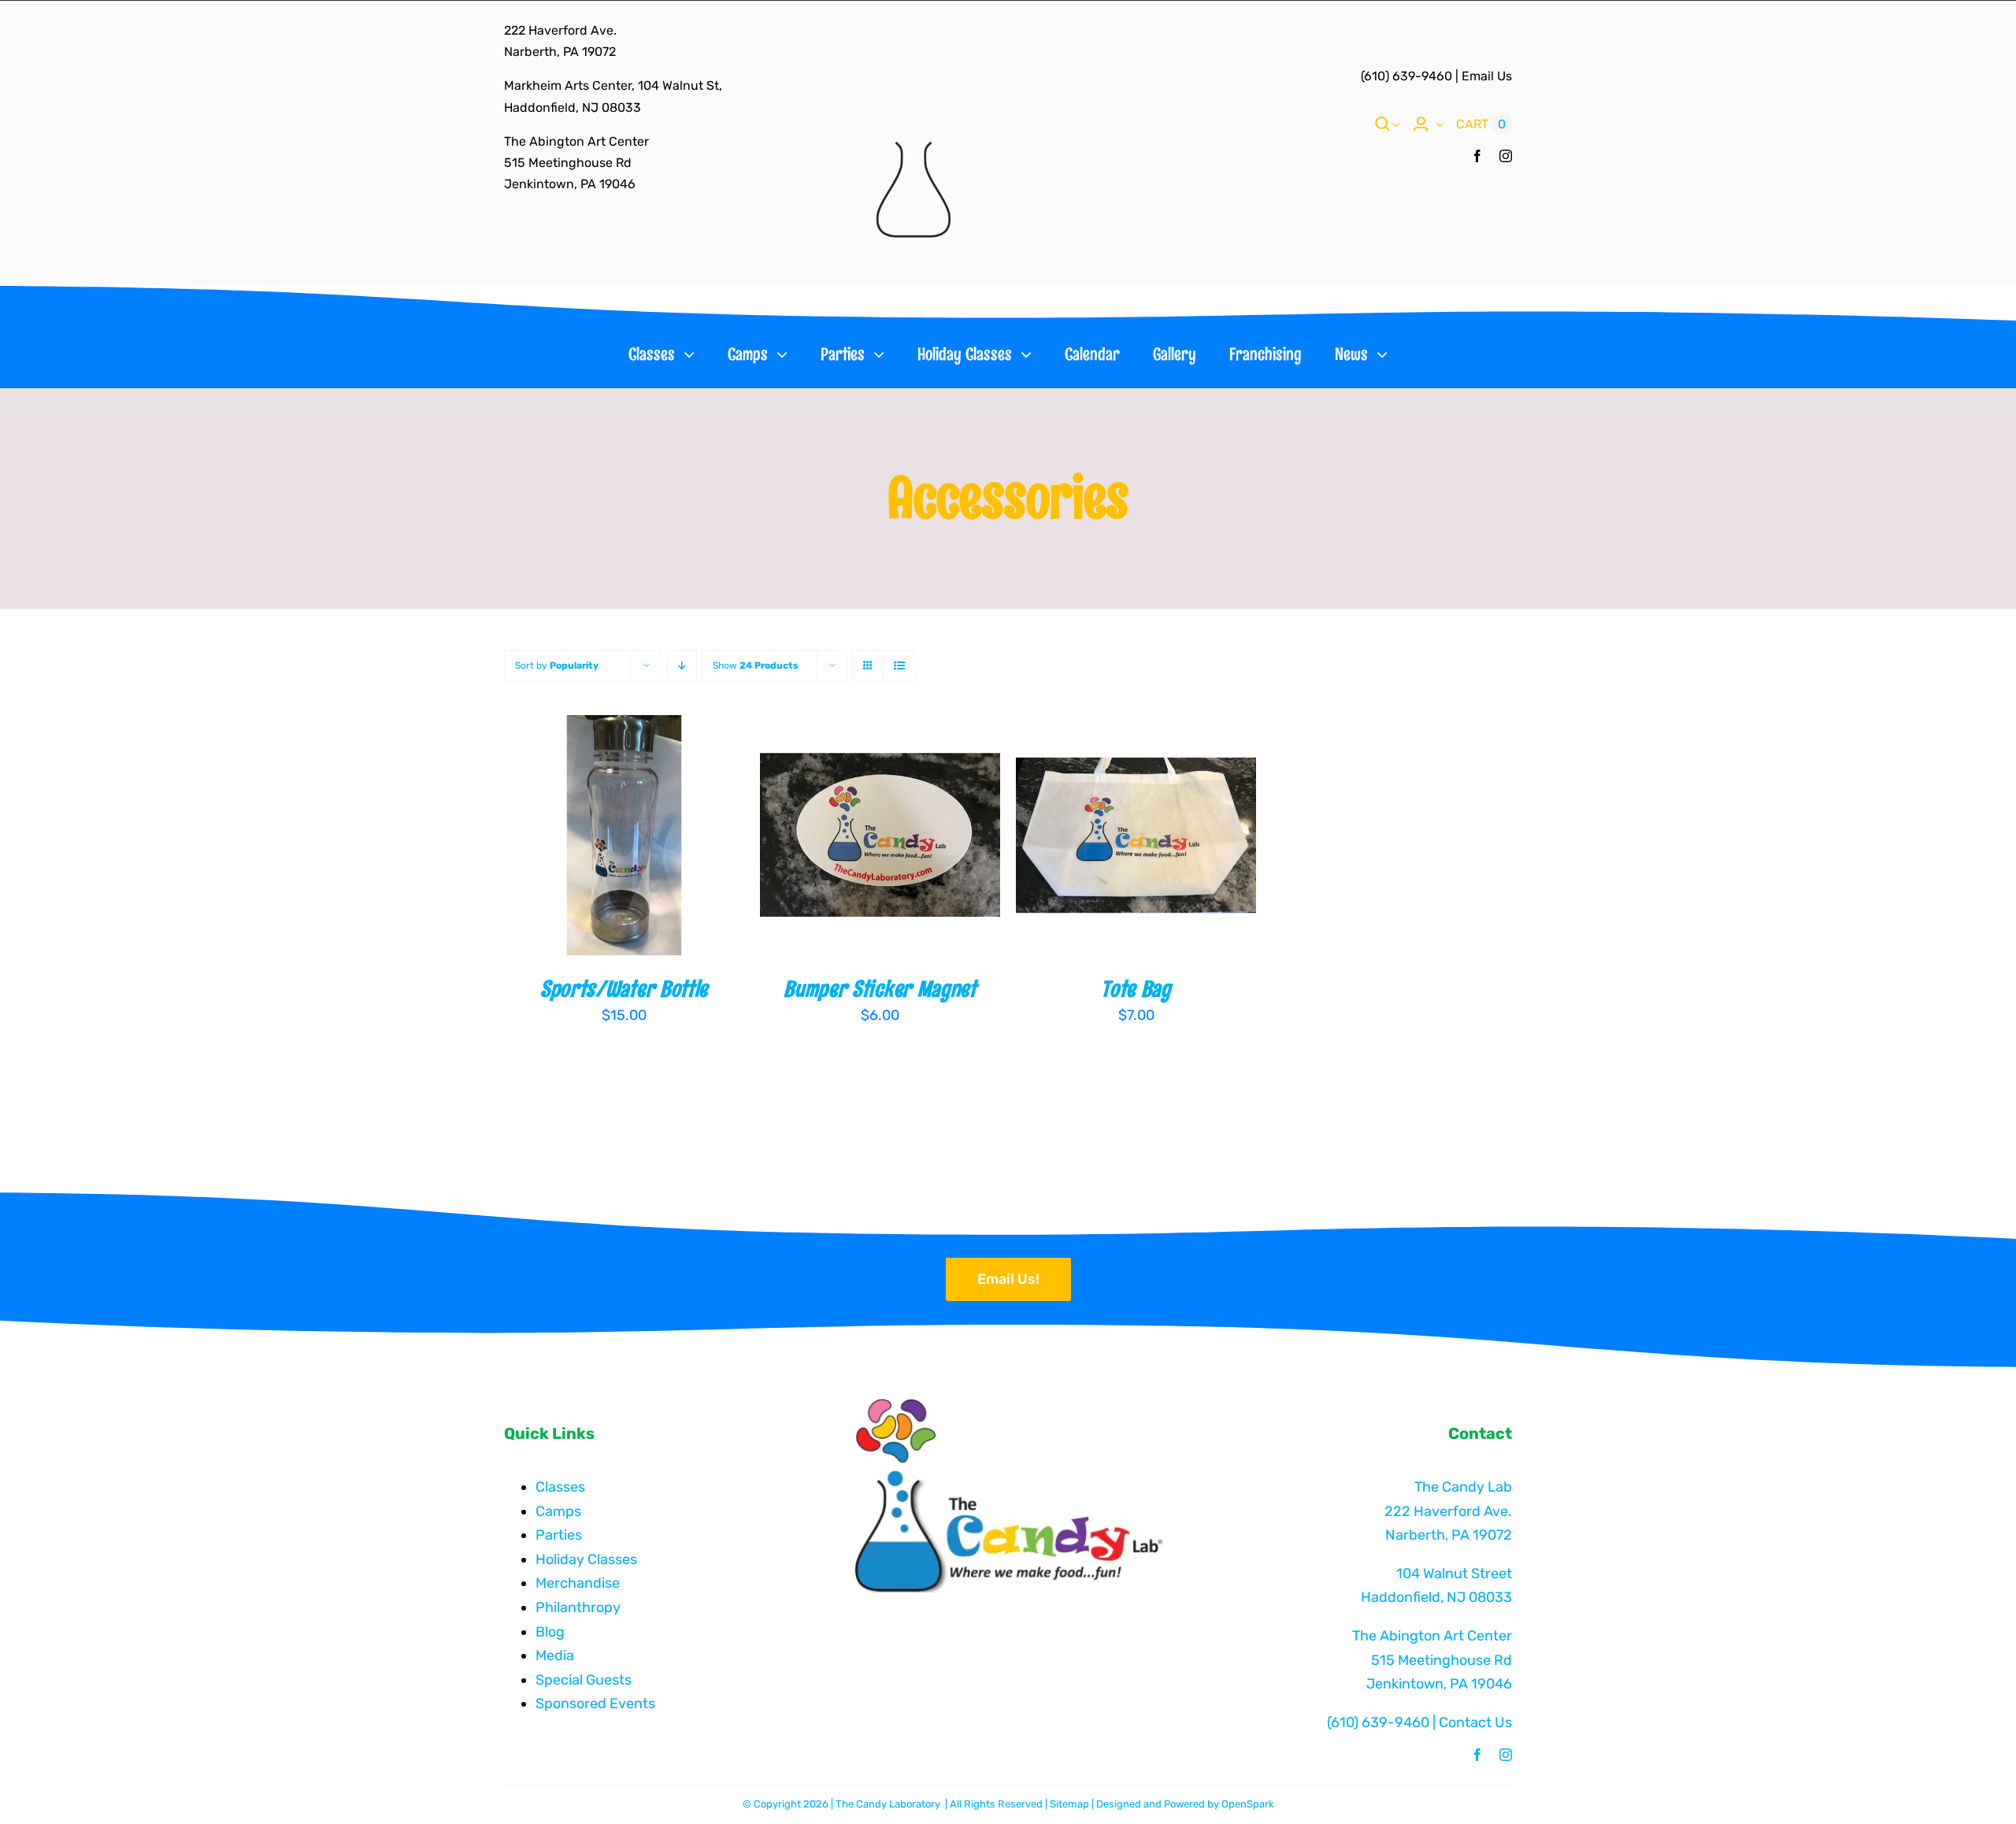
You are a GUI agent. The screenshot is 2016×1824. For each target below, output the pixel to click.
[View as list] (899, 666)
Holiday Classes (586, 1559)
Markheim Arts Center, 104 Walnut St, (613, 85)
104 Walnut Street (1454, 1574)
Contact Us (1475, 1722)
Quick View (680, 837)
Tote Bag (1136, 989)
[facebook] (1477, 156)
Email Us (1487, 76)
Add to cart (574, 837)
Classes (560, 1487)
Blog (550, 1632)
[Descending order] (682, 666)
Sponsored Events (595, 1704)
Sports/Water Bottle (624, 989)
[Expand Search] (1395, 124)
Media (555, 1655)
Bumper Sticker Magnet (880, 989)
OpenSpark (1248, 1804)
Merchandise (578, 1583)
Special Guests (584, 1680)
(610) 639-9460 (1406, 76)
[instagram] (1506, 156)
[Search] (1383, 124)
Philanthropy (578, 1607)
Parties (559, 1535)
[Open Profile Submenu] (1436, 124)
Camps (558, 1511)
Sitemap (1069, 1804)
